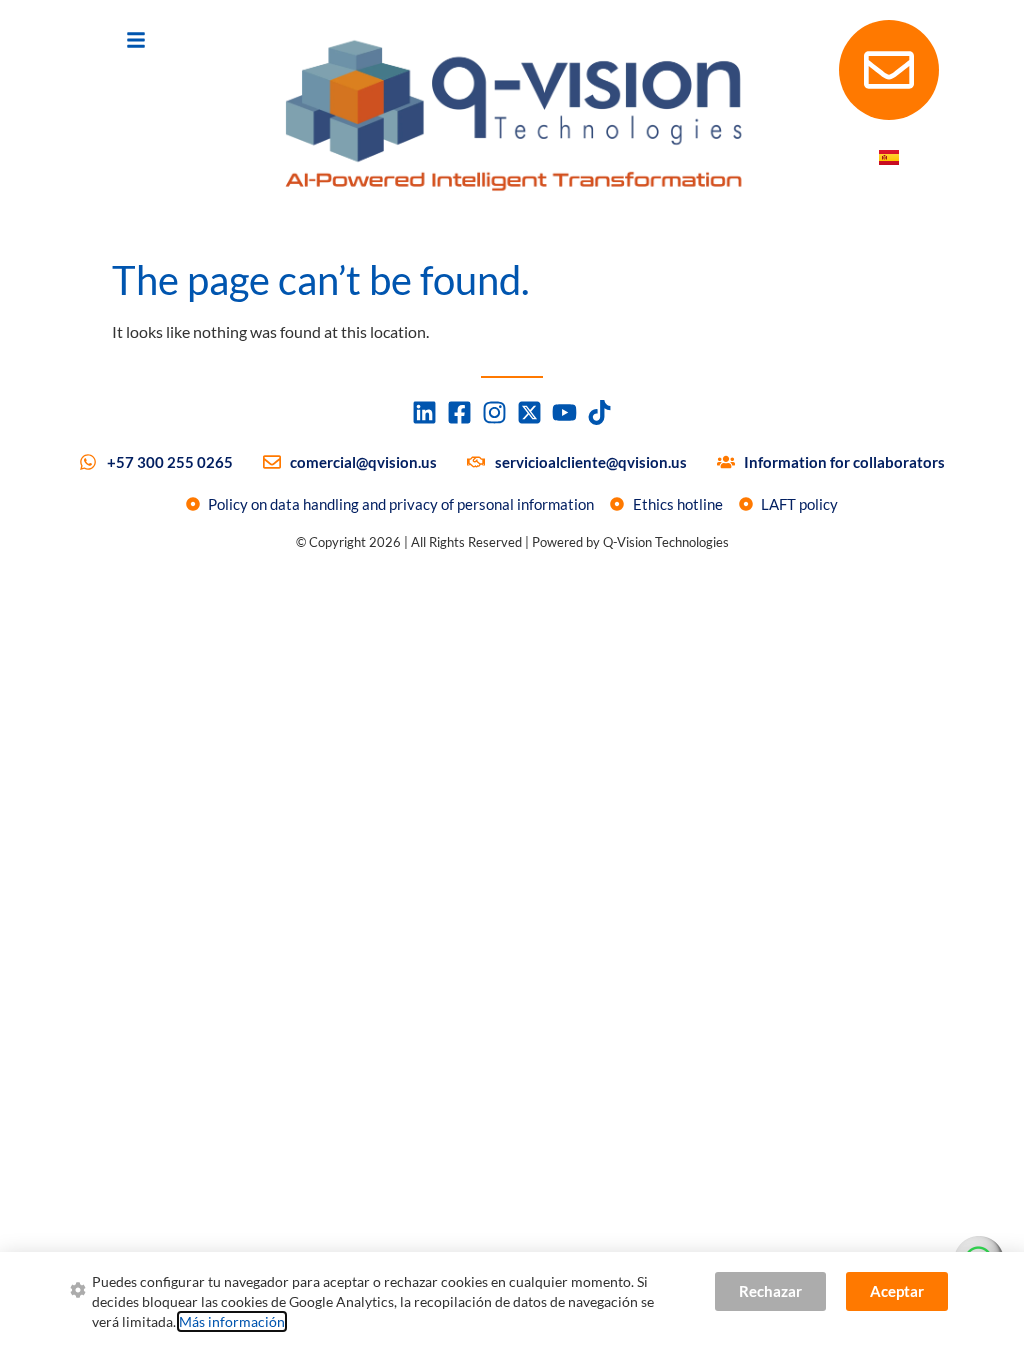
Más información (232, 1321)
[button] (136, 40)
